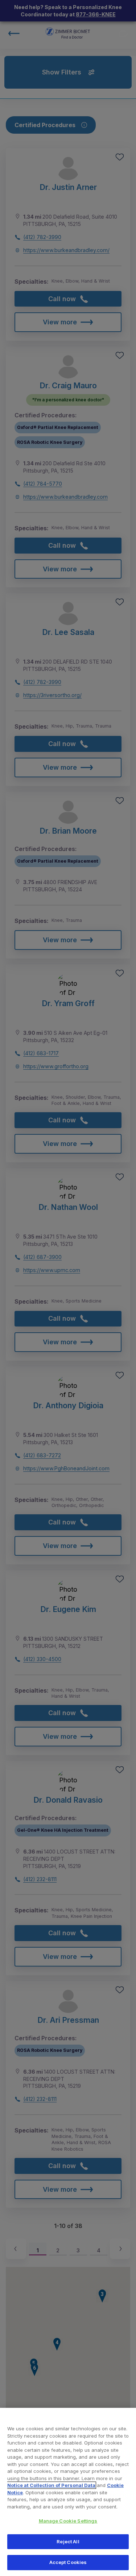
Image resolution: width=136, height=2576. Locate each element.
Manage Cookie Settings (68, 2521)
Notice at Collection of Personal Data (51, 2485)
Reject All (68, 2541)
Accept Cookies (68, 2562)
